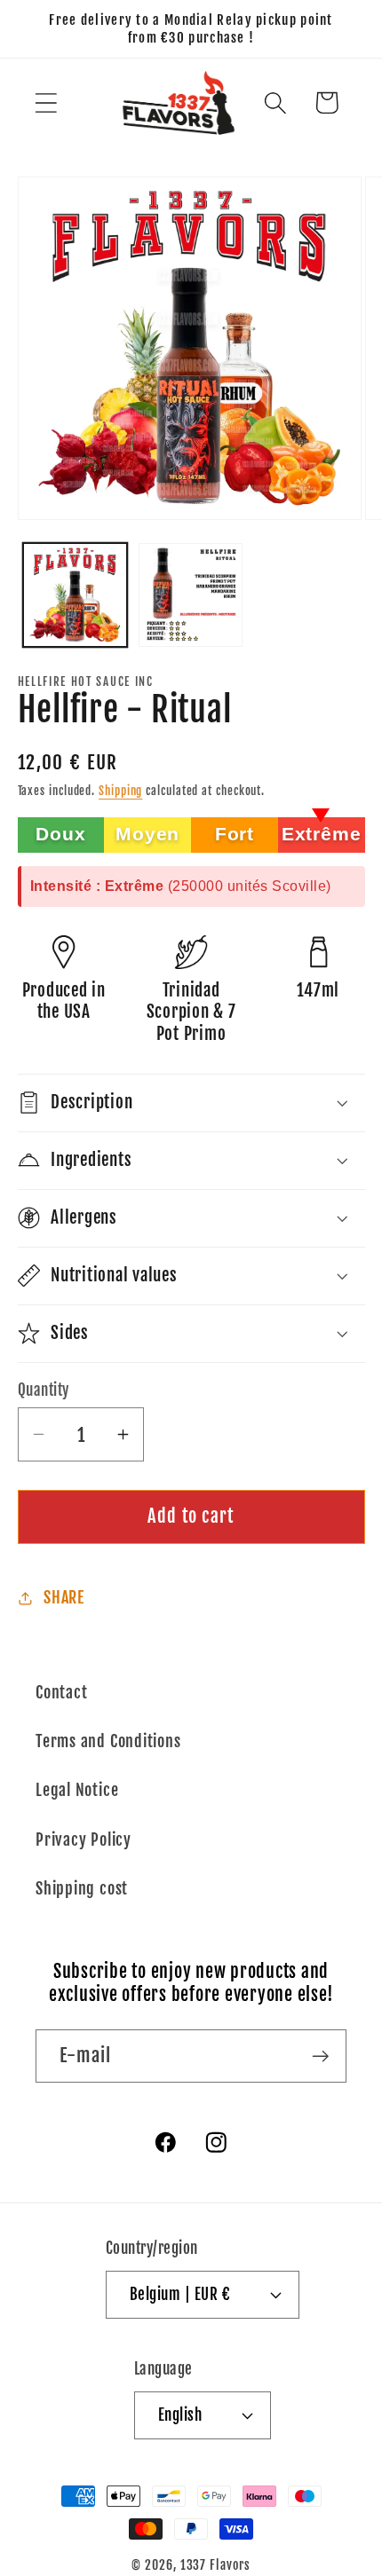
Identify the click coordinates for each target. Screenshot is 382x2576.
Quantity (44, 1390)
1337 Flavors (215, 2565)
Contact (61, 1693)
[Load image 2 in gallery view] (191, 595)
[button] (46, 102)
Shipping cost (82, 1889)
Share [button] (64, 1598)
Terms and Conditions (108, 1741)
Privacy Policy (84, 1840)
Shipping (120, 791)
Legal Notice (77, 1790)
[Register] (320, 2056)
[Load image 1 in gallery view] (75, 595)
